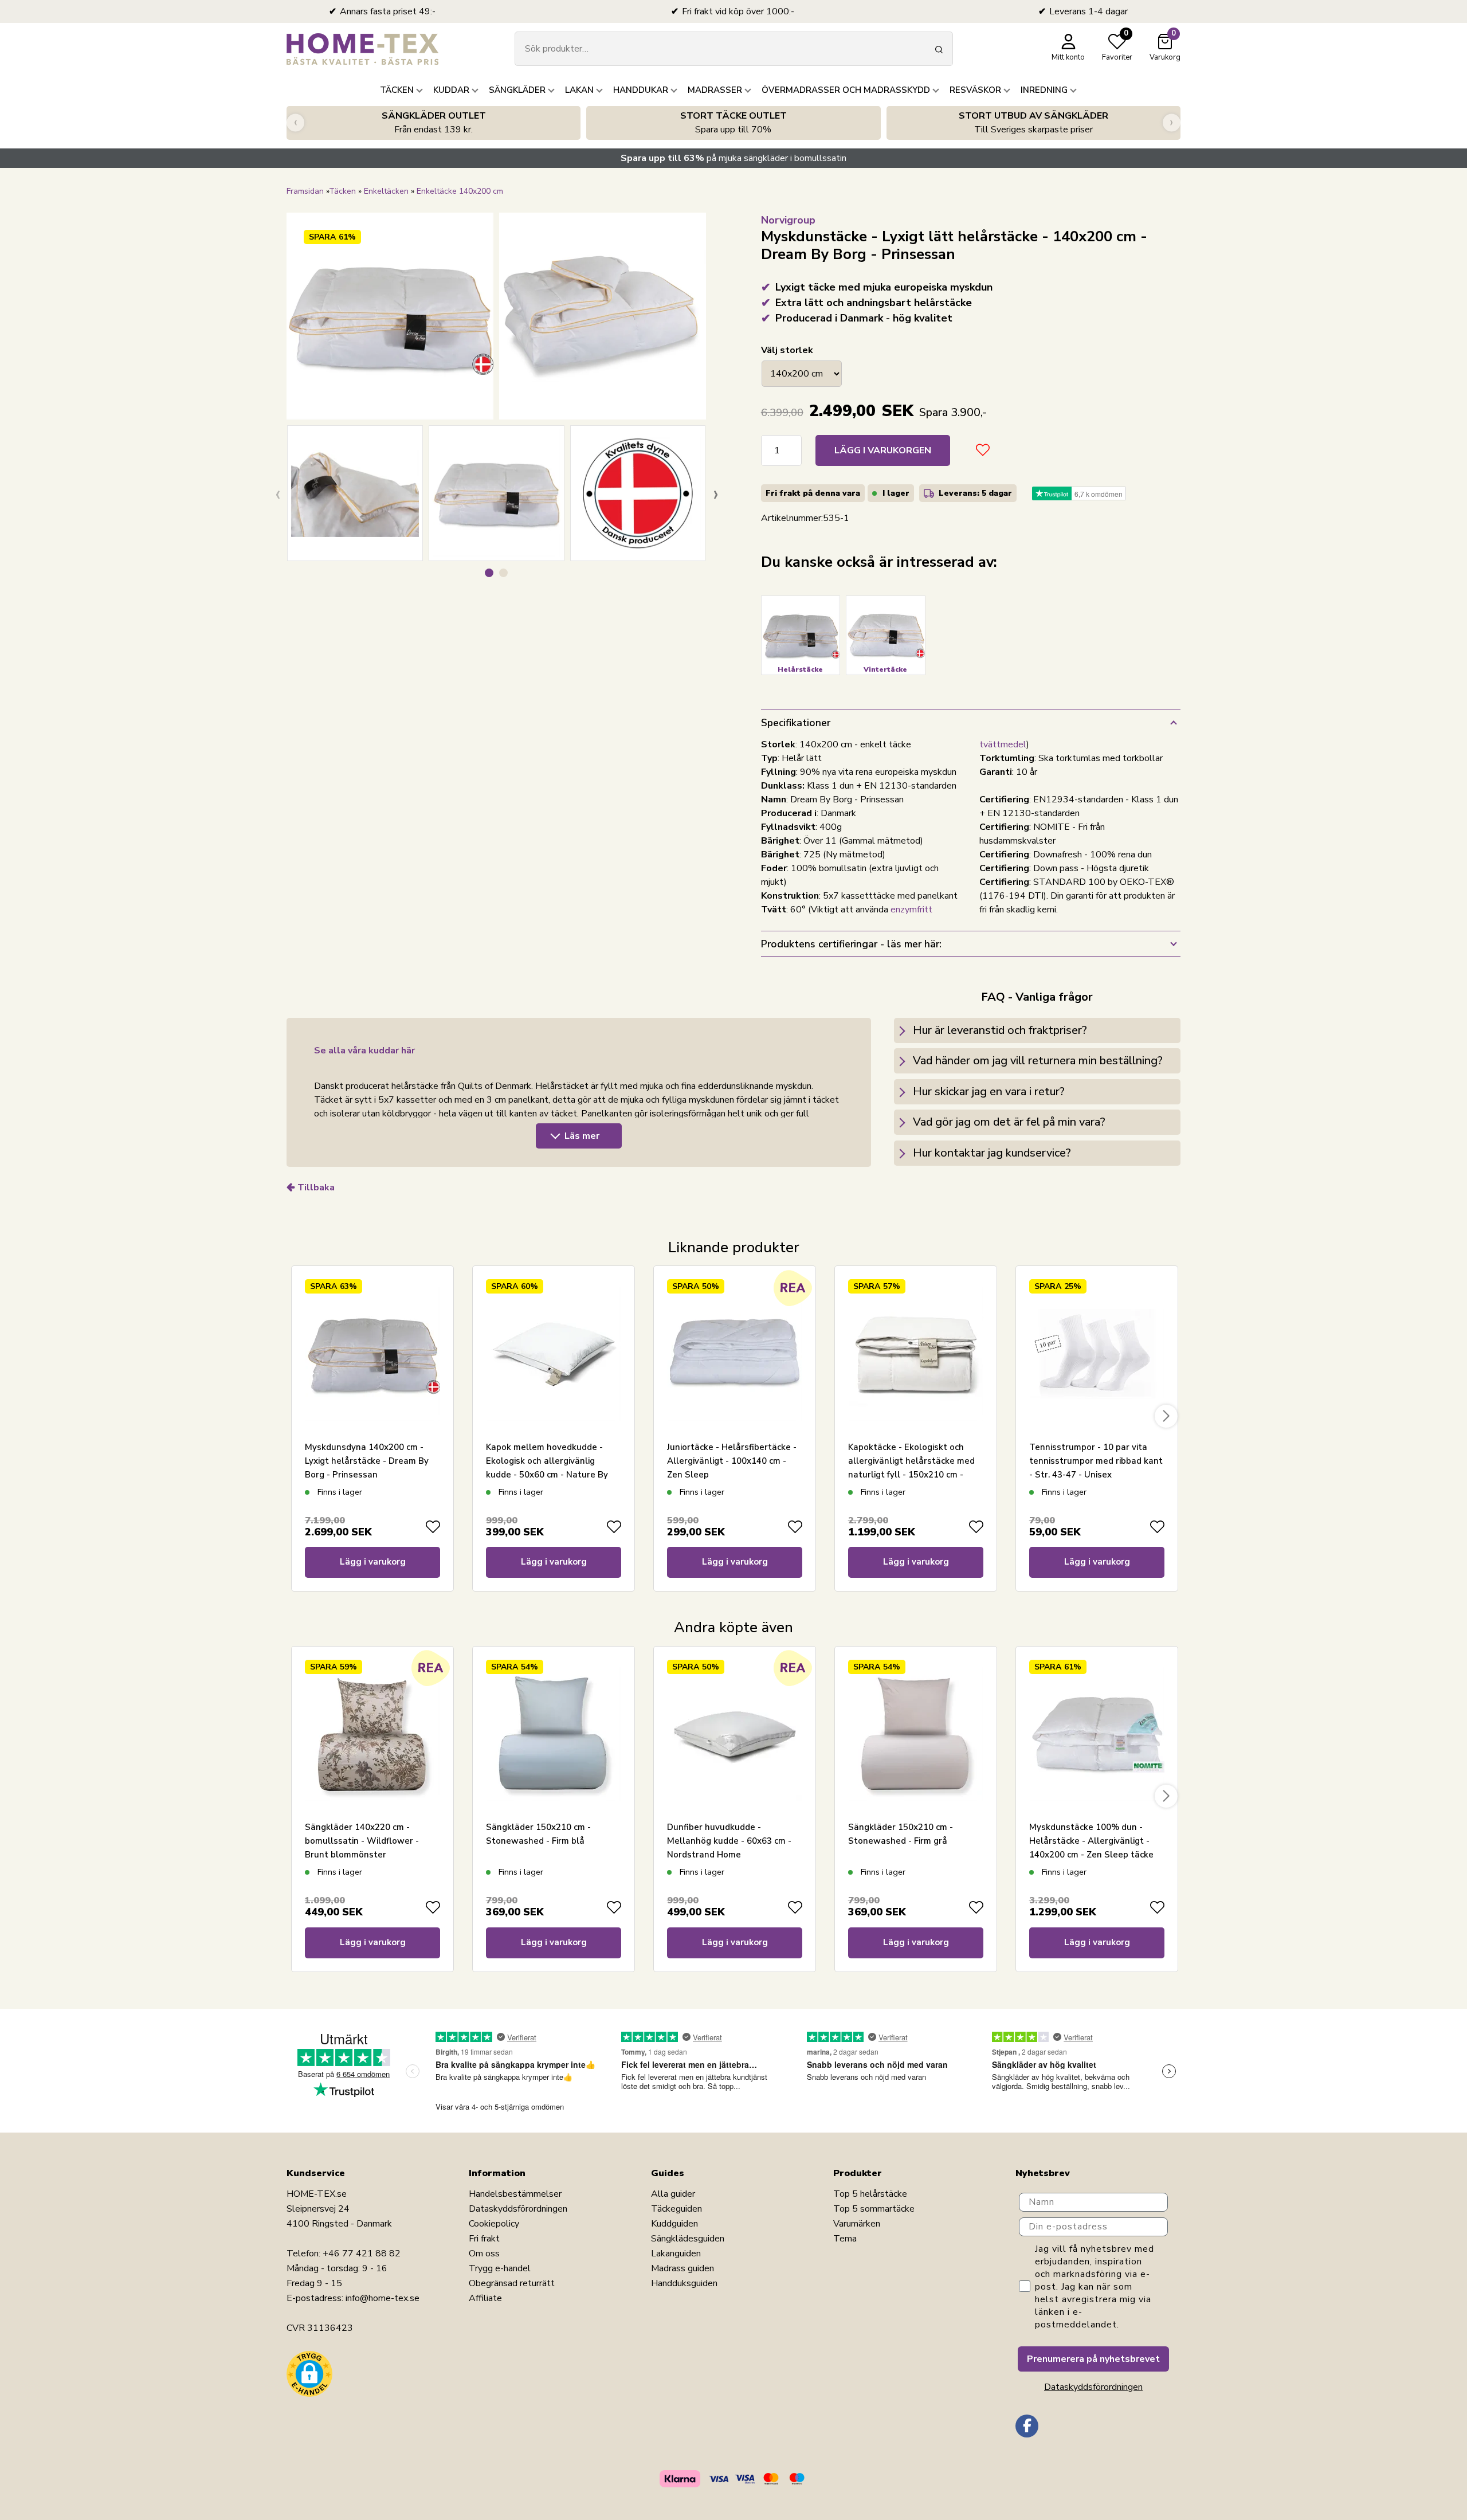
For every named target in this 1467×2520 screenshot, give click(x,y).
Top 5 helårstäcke (870, 2194)
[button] (489, 573)
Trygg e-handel (500, 2268)
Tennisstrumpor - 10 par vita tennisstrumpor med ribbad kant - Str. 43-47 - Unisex (1096, 1461)
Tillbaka (316, 1188)
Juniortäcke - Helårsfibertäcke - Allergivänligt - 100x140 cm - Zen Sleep (732, 1461)
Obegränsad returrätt (512, 2283)
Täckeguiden (676, 2209)
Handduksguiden (684, 2283)
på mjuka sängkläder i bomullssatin (733, 158)
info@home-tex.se (383, 2298)
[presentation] (295, 123)
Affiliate (485, 2298)
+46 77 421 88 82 (362, 2254)
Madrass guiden (682, 2268)
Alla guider (673, 2194)
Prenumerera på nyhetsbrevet (1093, 2359)
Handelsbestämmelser (515, 2194)
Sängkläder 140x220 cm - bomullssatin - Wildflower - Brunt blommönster (362, 1841)
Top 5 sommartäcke (874, 2209)
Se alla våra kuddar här (364, 1051)
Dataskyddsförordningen (518, 2209)
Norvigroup (788, 220)
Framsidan (305, 191)
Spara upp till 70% (733, 123)
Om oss (484, 2254)
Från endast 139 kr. (434, 123)
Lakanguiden (676, 2254)
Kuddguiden (674, 2224)
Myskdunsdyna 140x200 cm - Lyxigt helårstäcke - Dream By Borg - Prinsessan (367, 1461)
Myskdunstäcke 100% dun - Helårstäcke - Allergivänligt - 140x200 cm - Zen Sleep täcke (1091, 1841)
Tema (845, 2239)
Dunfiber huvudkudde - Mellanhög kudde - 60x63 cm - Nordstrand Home (729, 1841)
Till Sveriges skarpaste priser (1033, 123)
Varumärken (857, 2224)
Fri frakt (484, 2239)
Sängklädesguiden (688, 2239)
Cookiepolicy (494, 2224)
